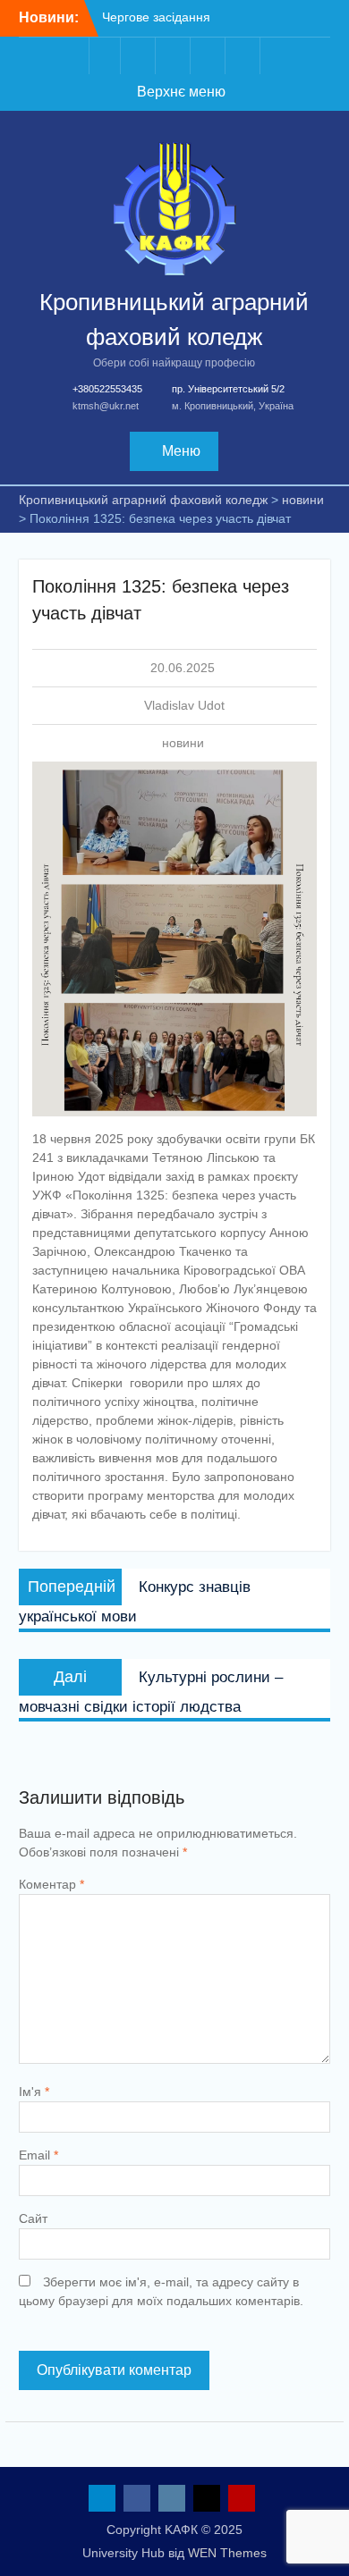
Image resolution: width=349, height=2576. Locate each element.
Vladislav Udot (184, 705)
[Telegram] (105, 56)
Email (38, 2155)
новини (183, 743)
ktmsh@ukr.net (106, 406)
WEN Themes (227, 2553)
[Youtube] (244, 56)
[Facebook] (140, 56)
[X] (209, 56)
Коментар (51, 1884)
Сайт (33, 2218)
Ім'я (34, 2092)
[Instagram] (174, 56)
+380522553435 (107, 389)
